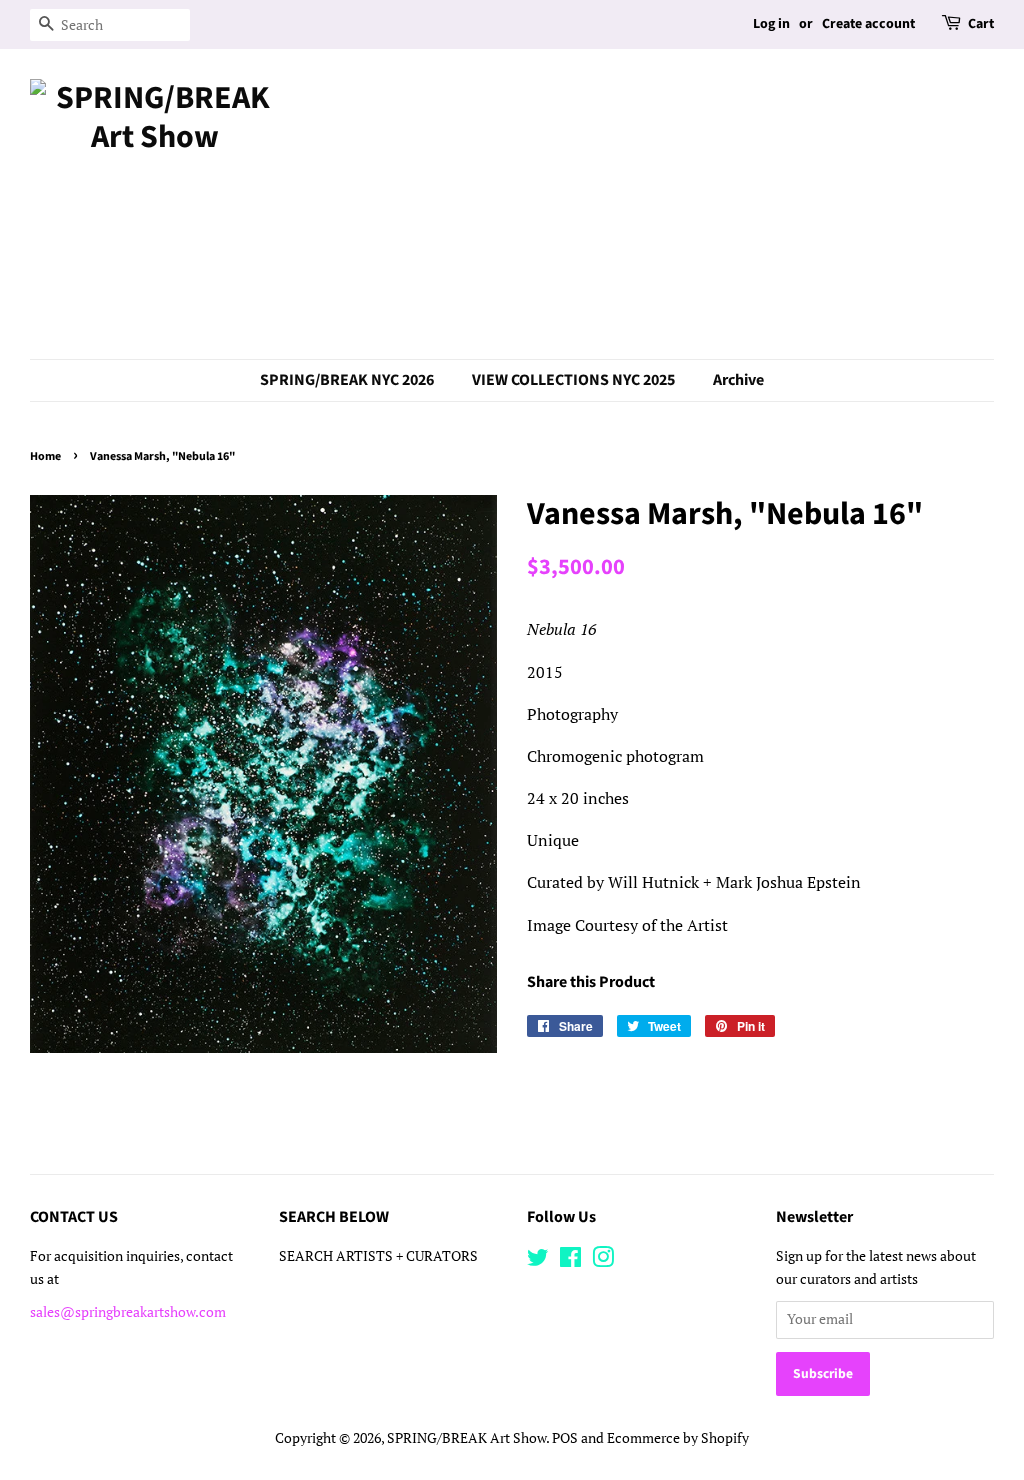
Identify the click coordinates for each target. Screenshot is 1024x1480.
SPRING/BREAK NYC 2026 (347, 380)
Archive (738, 380)
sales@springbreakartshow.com (128, 1312)
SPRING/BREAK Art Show (466, 1438)
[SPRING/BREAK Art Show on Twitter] (538, 1261)
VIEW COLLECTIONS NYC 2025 (573, 380)
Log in (771, 24)
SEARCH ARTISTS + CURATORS (378, 1256)
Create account (868, 24)
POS (565, 1438)
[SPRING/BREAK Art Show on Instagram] (603, 1261)
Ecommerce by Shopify (678, 1438)
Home (45, 456)
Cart (981, 24)
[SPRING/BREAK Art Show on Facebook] (570, 1261)
